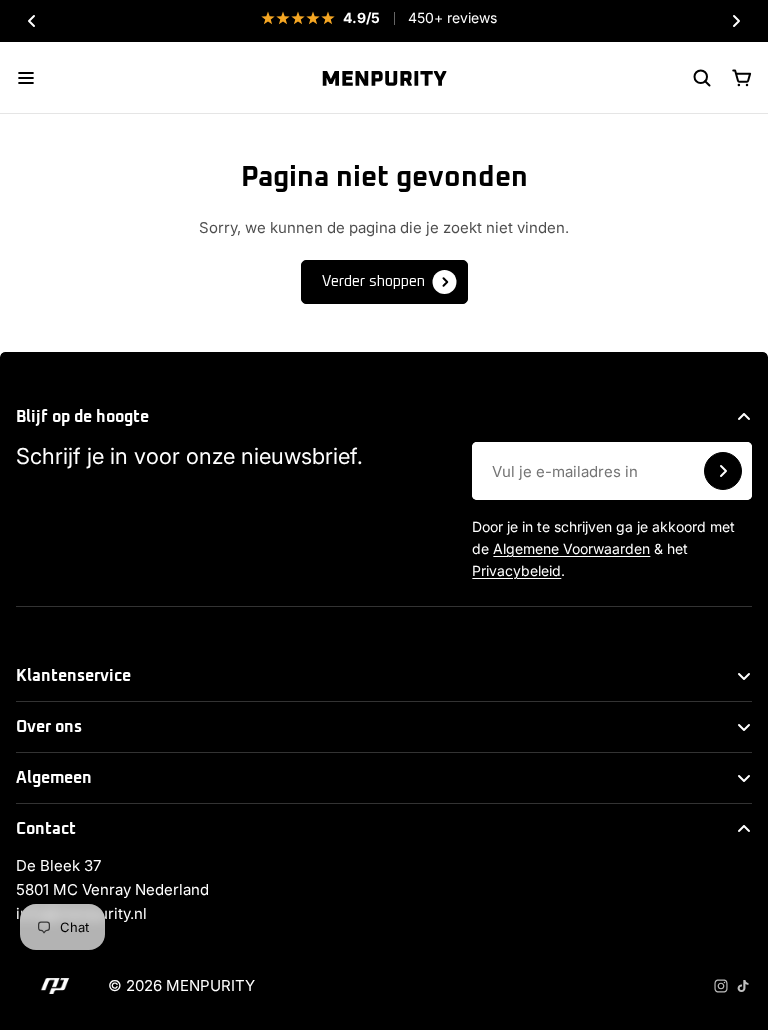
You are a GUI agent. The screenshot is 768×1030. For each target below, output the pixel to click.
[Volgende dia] (736, 21)
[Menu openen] (26, 78)
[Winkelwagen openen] (742, 78)
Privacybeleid (516, 570)
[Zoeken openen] (702, 78)
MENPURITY (210, 985)
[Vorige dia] (32, 21)
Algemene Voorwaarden (571, 548)
